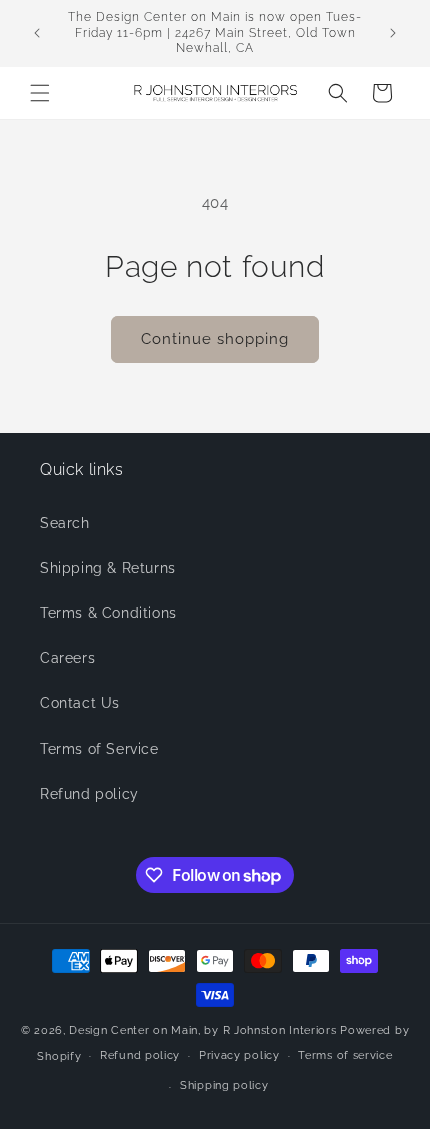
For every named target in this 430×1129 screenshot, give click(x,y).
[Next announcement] (393, 33)
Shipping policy (224, 1085)
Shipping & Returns (108, 568)
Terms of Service (99, 749)
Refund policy (89, 794)
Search (65, 523)
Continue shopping (215, 339)
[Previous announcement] (37, 33)
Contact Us (80, 703)
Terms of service (345, 1055)
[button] (40, 93)
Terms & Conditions (108, 613)
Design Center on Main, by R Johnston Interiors (202, 1030)
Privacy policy (239, 1055)
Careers (67, 658)
